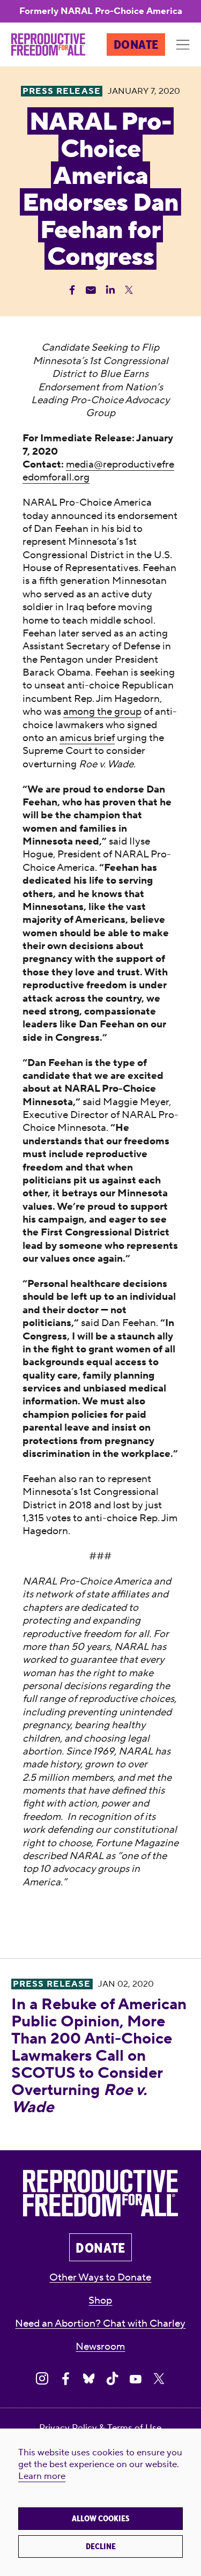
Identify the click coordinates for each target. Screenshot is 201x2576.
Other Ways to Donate (100, 2277)
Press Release (52, 1984)
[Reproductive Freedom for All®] (48, 45)
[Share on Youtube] (135, 2379)
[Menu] (183, 45)
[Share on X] (159, 2379)
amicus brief (87, 738)
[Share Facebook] (72, 290)
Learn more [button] (42, 2476)
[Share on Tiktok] (112, 2379)
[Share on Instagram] (42, 2379)
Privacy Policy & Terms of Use (100, 2428)
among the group (102, 712)
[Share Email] (91, 290)
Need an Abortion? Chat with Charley (100, 2323)
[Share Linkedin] (110, 290)
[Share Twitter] (129, 290)
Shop (100, 2300)
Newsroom (100, 2346)
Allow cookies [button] (101, 2519)
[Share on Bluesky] (89, 2379)
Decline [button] (101, 2547)
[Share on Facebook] (66, 2379)
